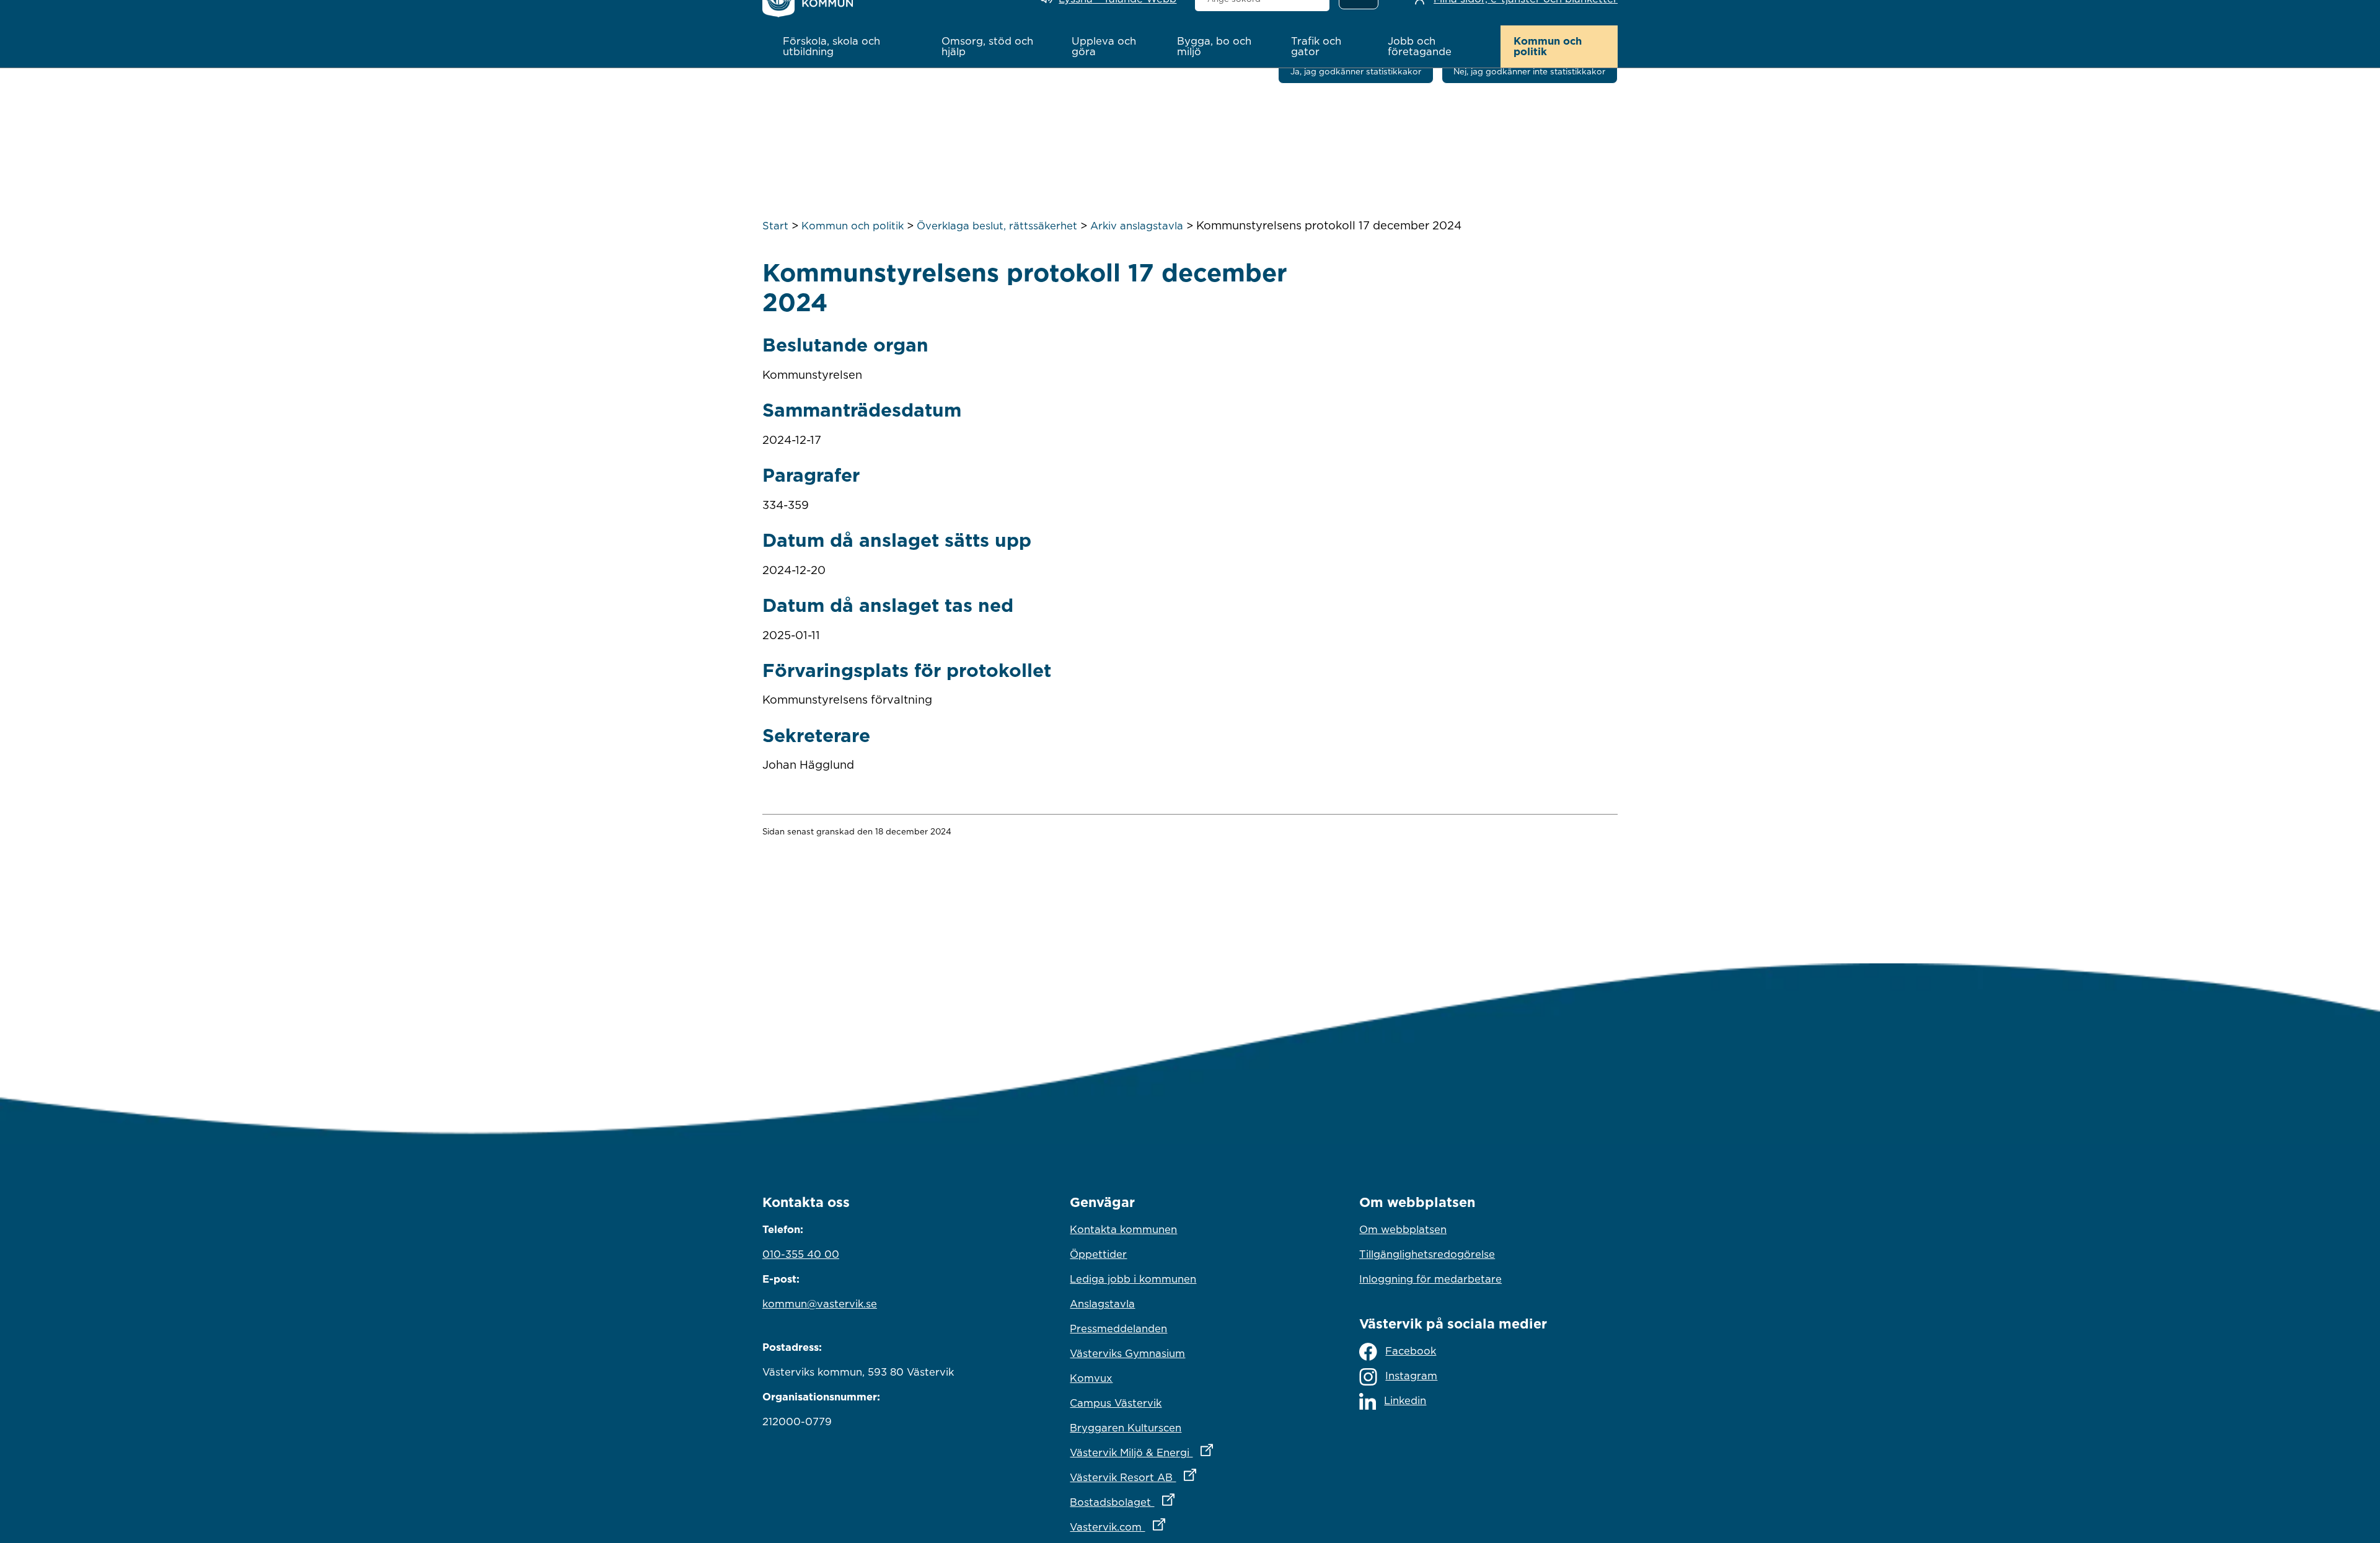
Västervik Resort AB (1187, 1477)
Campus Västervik (1116, 1403)
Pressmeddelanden (1118, 1329)
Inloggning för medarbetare (1430, 1279)
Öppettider (1098, 1254)
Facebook (1411, 1351)
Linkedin (1405, 1400)
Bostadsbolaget (1176, 1502)
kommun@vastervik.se (820, 1304)
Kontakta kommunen (1123, 1229)
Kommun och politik (853, 226)
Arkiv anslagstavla (1137, 226)
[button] (849, 46)
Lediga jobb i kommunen (1133, 1279)
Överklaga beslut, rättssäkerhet (997, 226)
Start (775, 226)
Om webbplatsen (1403, 1229)
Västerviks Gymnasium (1127, 1353)
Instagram (1411, 1376)
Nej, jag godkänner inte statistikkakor (1529, 71)
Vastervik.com (1172, 1527)
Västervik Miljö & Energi (1190, 1452)
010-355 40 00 (801, 1254)
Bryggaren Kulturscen (1126, 1428)
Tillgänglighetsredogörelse (1427, 1254)
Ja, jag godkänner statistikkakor (1356, 71)
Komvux (1091, 1378)
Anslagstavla (1102, 1304)
